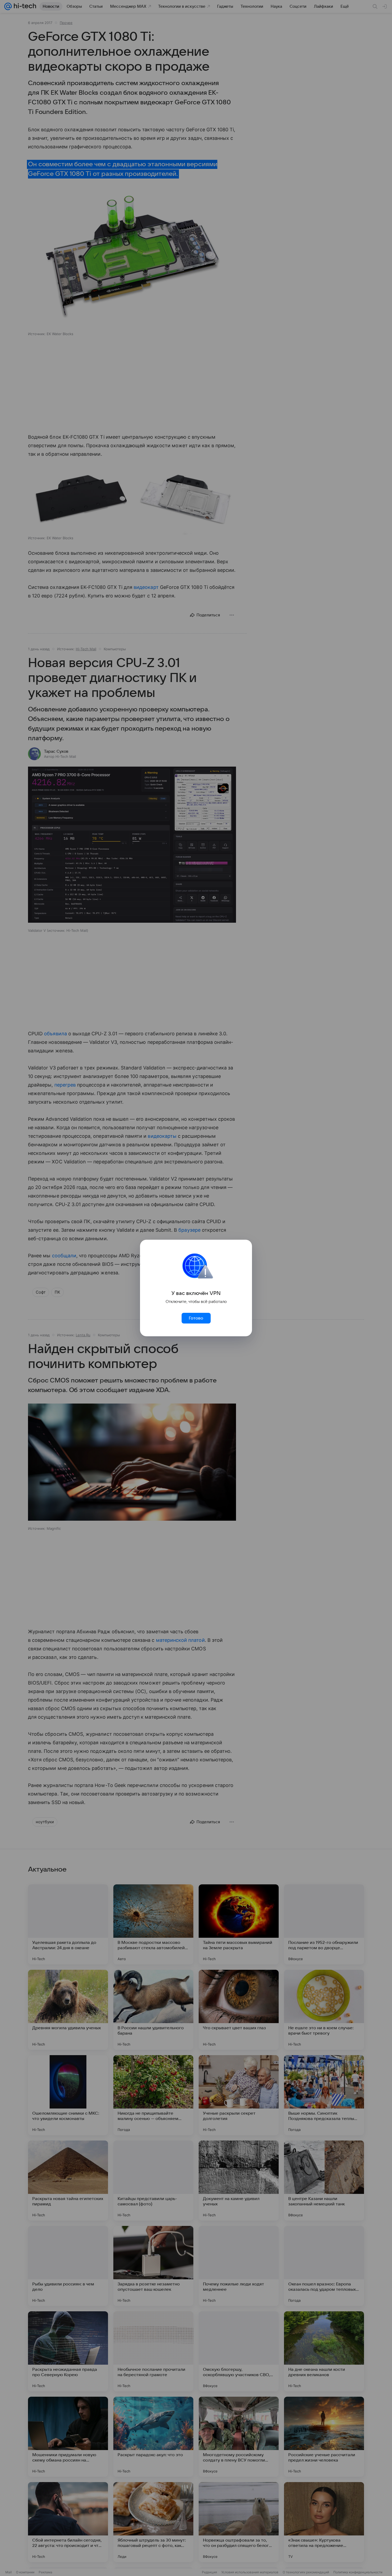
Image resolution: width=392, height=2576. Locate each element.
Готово (196, 1318)
